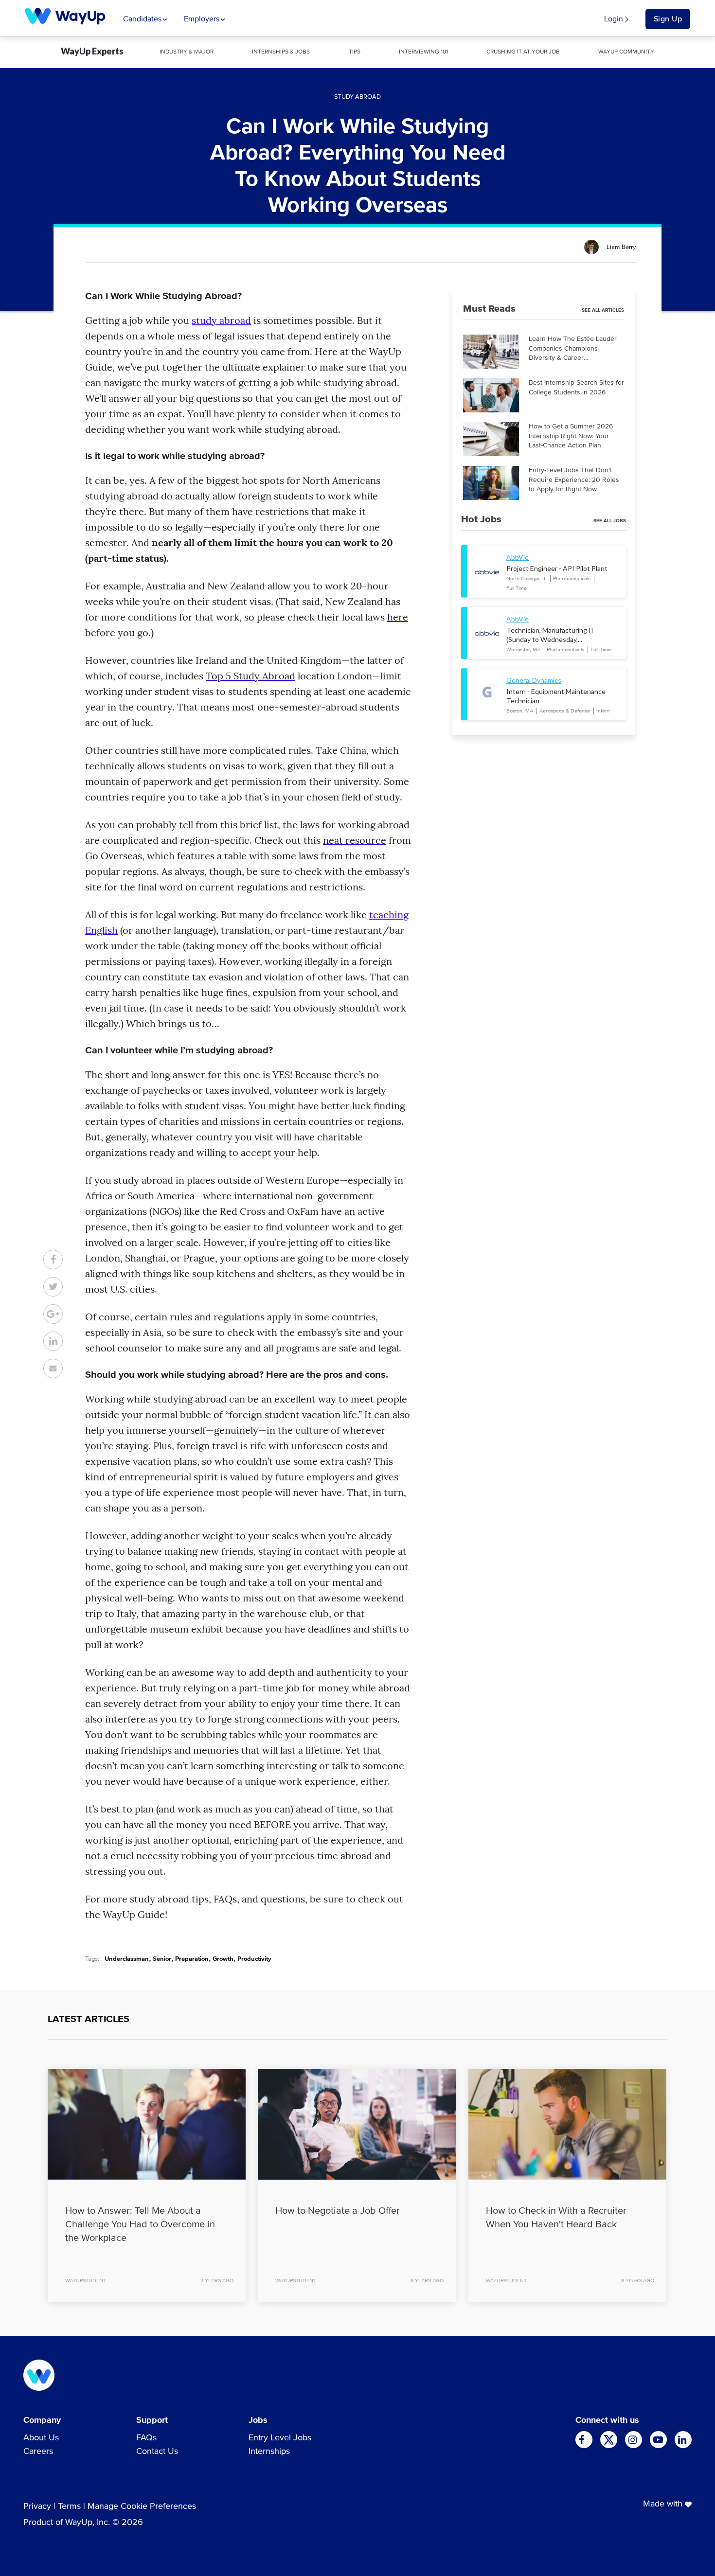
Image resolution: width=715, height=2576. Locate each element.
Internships (269, 2452)
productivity (254, 1959)
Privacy (37, 2506)
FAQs (146, 2438)
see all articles (603, 310)
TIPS (355, 52)
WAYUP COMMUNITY (626, 52)
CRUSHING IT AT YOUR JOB (523, 52)
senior (162, 1959)
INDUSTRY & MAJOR (187, 52)
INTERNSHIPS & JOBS (281, 52)
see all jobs (610, 521)
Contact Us (157, 2452)
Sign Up (668, 19)
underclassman (127, 1959)
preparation (192, 1959)
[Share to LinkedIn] (53, 1341)
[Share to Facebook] (53, 1260)
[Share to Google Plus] (53, 1314)
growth (223, 1959)
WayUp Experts (92, 51)
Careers (38, 2452)
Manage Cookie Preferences (142, 2506)
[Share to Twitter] (53, 1287)
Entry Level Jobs (280, 2438)
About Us (41, 2438)
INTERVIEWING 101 (423, 52)
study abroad (221, 320)
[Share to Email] (53, 1368)
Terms (69, 2506)
